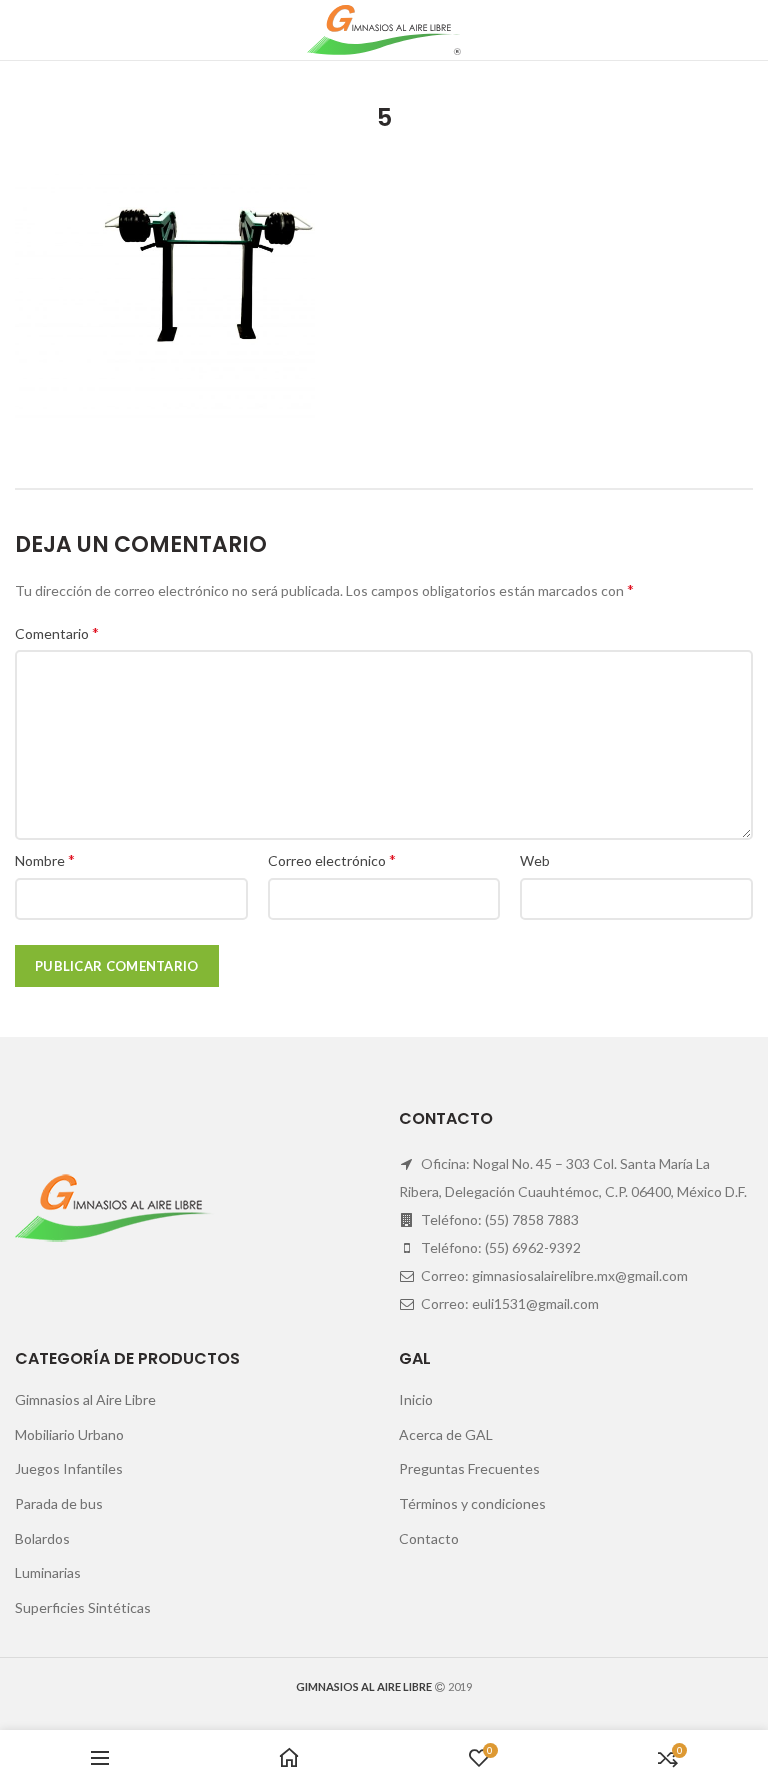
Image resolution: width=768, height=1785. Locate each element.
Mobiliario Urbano (69, 1434)
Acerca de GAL (446, 1434)
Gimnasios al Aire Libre (85, 1399)
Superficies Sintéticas (83, 1607)
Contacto (429, 1538)
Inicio (416, 1399)
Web (535, 860)
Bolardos (42, 1538)
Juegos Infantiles (69, 1468)
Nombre (45, 859)
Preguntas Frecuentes (469, 1468)
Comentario (57, 632)
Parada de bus (59, 1503)
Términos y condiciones (472, 1503)
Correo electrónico (332, 859)
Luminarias (48, 1572)
